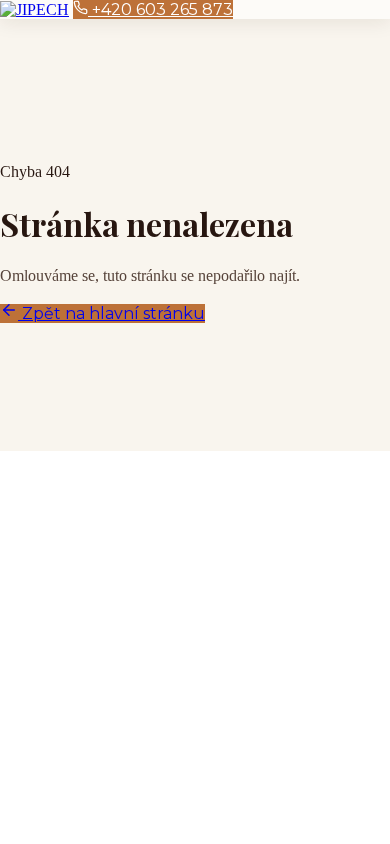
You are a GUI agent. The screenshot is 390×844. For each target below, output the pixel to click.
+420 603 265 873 (160, 9)
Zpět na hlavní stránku (111, 313)
